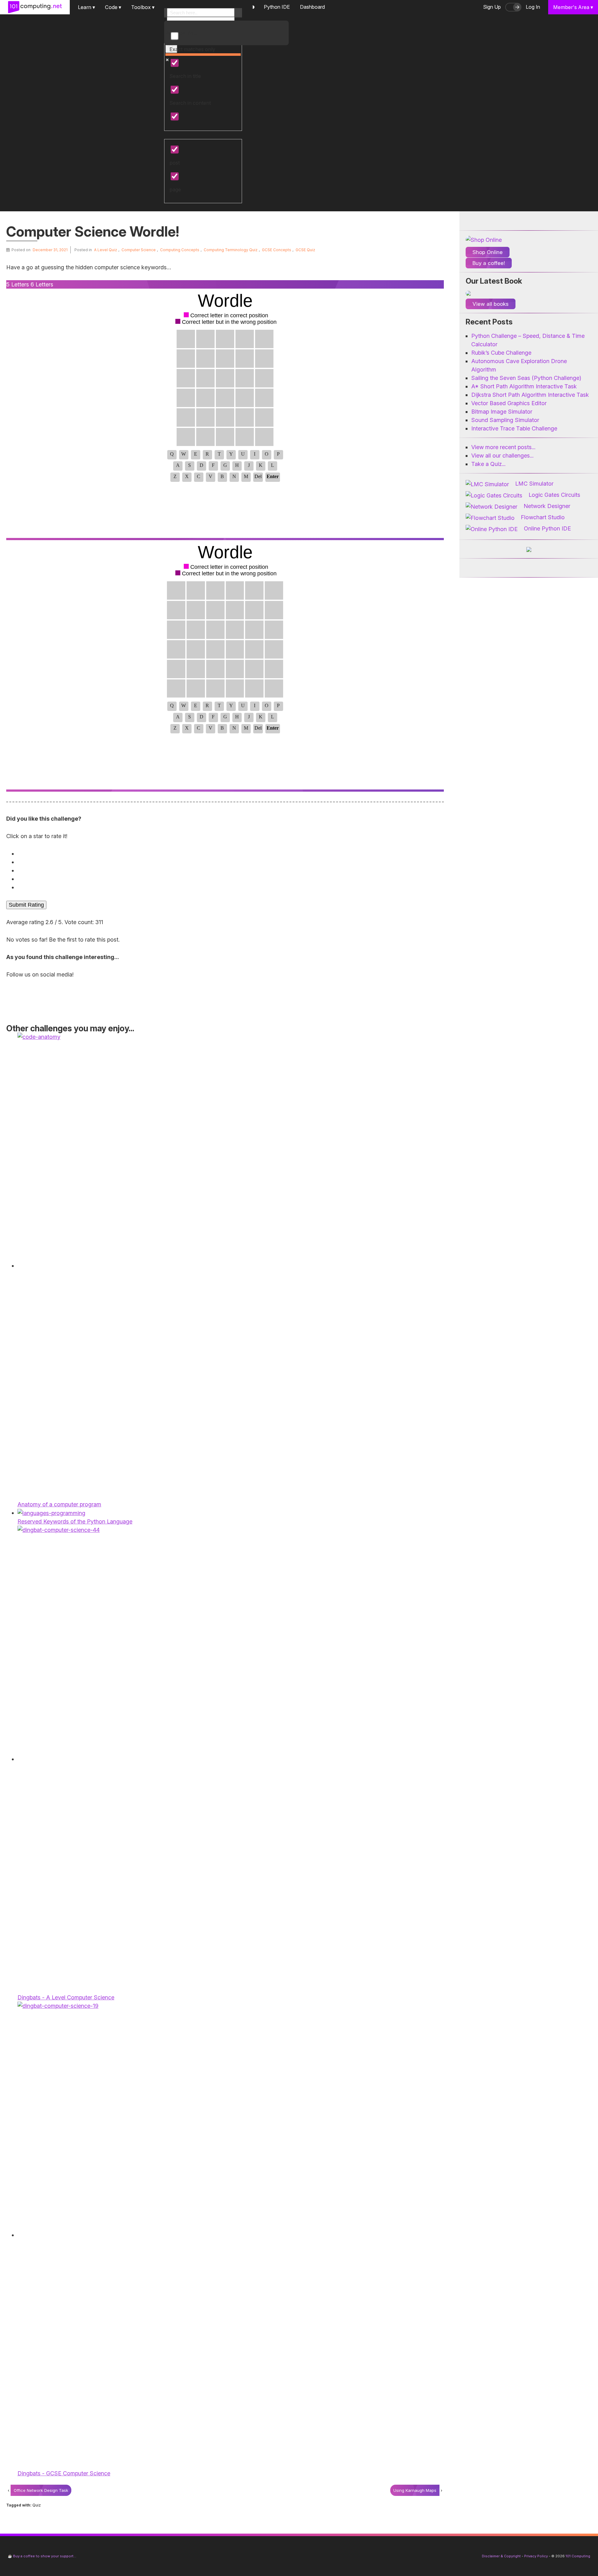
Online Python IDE (547, 528)
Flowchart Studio (543, 517)
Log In (533, 7)
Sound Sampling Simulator (505, 420)
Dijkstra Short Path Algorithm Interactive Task (530, 395)
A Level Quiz (106, 250)
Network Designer (547, 506)
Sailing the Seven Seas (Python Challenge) (526, 378)
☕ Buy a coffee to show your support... (42, 2556)
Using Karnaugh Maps (415, 2490)
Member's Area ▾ (573, 7)
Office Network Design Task (41, 2490)
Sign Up (492, 7)
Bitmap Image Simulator (502, 412)
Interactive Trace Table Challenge (514, 428)
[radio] (226, 854)
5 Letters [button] (18, 284)
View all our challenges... (502, 456)
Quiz (37, 2505)
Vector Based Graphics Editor (509, 403)
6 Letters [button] (42, 284)
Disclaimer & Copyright (501, 2556)
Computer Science (139, 250)
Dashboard (312, 7)
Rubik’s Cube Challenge (501, 353)
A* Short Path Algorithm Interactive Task (524, 386)
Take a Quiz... (488, 464)
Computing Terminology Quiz (231, 250)
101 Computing (577, 2556)
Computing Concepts (180, 250)
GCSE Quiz (305, 250)
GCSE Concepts (277, 250)
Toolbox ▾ (143, 7)
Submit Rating (26, 905)
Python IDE (277, 7)
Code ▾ (113, 7)
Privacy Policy (536, 2556)
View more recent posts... (503, 447)
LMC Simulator (534, 484)
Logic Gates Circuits (554, 495)
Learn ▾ (86, 7)
